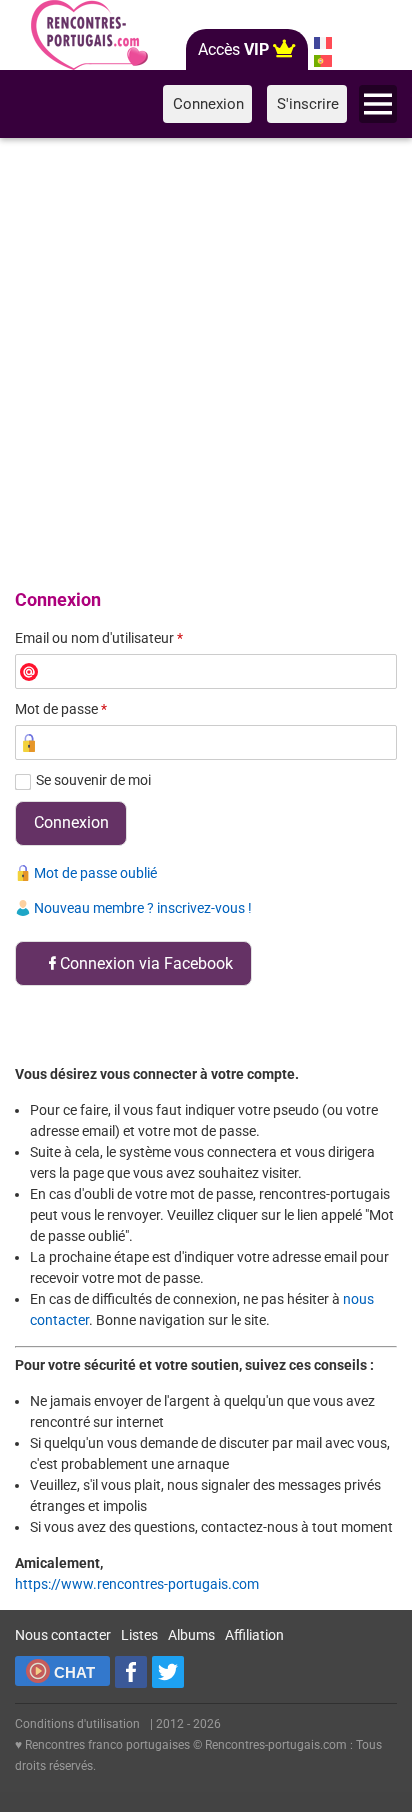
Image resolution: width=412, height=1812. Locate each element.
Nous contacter (63, 1635)
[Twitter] (168, 1672)
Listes (139, 1635)
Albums (191, 1635)
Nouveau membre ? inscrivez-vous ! (143, 908)
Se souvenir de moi (93, 780)
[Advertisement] (206, 360)
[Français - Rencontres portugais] (323, 43)
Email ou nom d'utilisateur (99, 638)
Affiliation (254, 1635)
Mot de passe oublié (95, 873)
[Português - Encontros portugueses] (323, 61)
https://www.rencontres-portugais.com (137, 1584)
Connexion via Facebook (146, 963)
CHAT (74, 1672)
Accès (233, 49)
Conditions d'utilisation (77, 1724)
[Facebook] (131, 1672)
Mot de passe (61, 709)
